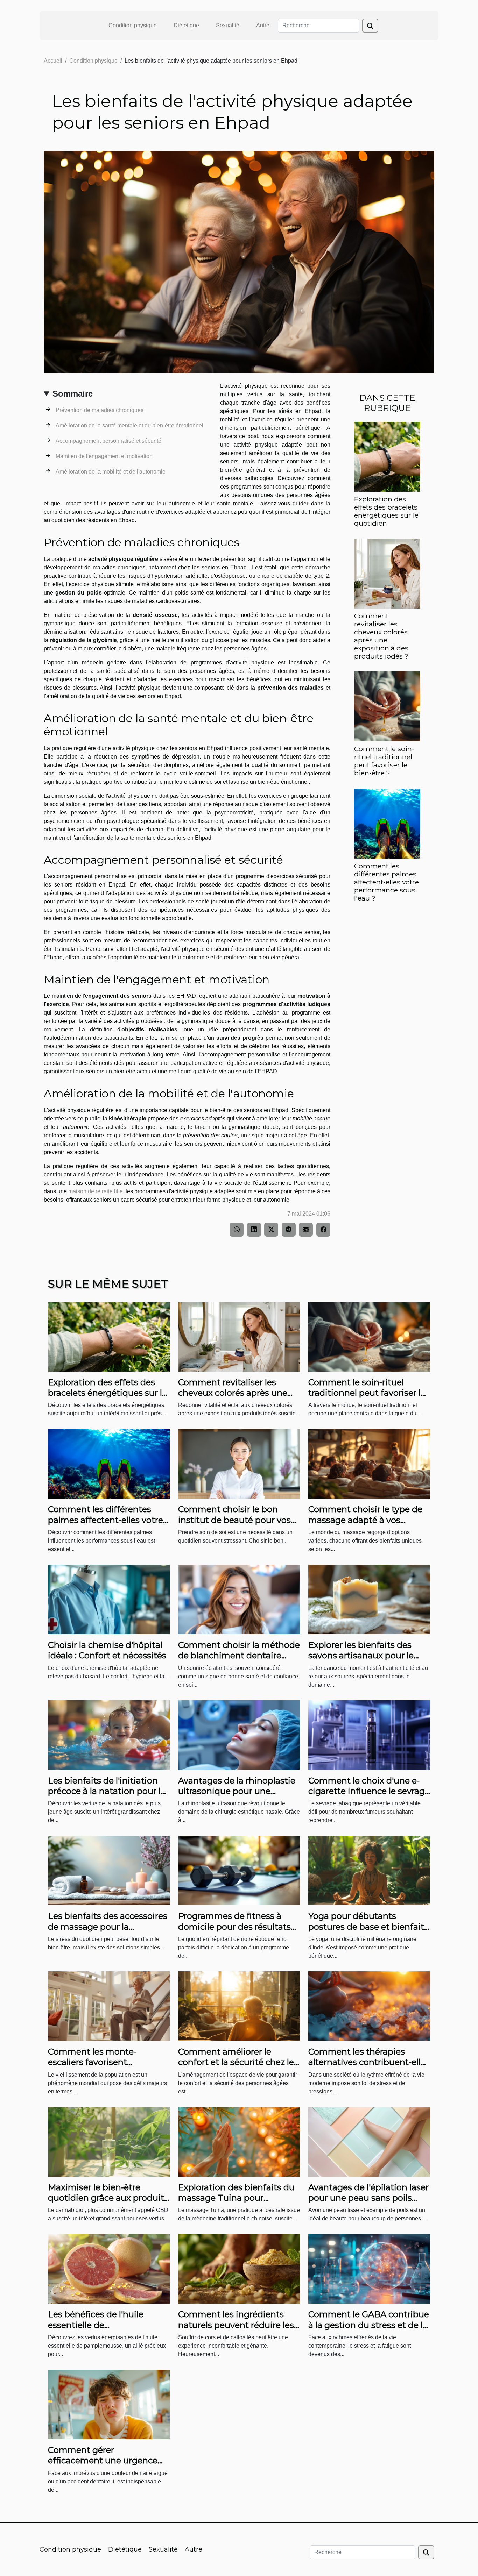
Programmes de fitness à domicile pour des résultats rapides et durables (234, 1927)
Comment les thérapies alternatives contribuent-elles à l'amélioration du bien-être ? (369, 2068)
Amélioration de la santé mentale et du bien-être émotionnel (129, 425)
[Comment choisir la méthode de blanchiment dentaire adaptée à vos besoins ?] (239, 1599)
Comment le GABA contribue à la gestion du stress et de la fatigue (369, 2325)
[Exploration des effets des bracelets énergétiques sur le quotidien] (387, 456)
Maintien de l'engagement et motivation (104, 456)
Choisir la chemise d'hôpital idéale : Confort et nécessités (107, 1650)
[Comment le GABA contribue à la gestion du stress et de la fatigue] (369, 2268)
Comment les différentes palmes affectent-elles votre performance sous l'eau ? (386, 882)
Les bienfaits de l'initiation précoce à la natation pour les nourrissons (109, 1791)
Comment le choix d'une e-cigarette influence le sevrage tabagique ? (369, 1791)
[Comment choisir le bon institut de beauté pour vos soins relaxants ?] (239, 1463)
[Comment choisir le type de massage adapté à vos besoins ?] (369, 1463)
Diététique (186, 25)
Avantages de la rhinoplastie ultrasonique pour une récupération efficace (237, 1791)
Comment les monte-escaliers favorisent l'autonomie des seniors (97, 2062)
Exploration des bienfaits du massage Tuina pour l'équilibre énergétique (236, 2198)
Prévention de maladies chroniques (100, 410)
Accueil (53, 61)
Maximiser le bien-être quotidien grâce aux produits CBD (108, 2198)
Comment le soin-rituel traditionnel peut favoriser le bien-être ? (384, 761)
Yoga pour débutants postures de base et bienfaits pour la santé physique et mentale (368, 1932)
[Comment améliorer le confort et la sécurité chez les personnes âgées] (239, 2006)
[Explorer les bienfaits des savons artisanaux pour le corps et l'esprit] (369, 1599)
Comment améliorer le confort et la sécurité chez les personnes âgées (238, 2062)
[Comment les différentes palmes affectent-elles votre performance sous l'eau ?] (387, 823)
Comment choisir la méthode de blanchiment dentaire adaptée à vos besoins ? (239, 1656)
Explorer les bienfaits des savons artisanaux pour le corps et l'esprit (361, 1656)
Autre (263, 25)
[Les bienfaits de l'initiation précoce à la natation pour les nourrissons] (109, 1734)
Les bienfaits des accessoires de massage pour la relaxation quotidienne (108, 1927)
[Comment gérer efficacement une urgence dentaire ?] (109, 2404)
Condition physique (133, 25)
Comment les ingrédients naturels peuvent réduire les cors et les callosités (236, 2325)
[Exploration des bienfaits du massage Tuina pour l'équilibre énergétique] (239, 2141)
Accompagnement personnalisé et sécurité (108, 441)
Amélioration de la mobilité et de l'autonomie (111, 472)
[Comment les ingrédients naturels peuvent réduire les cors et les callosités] (239, 2268)
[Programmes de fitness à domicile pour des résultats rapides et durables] (239, 1870)
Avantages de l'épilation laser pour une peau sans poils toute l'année (368, 2198)
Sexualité (228, 25)
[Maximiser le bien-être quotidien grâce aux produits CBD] (109, 2141)
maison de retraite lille (96, 1191)
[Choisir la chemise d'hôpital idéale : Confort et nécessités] (109, 1599)
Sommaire (73, 394)
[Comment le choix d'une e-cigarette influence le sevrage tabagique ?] (369, 1734)
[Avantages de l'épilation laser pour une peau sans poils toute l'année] (369, 2141)
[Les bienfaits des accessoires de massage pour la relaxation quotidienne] (109, 1870)
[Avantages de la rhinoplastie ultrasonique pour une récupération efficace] (239, 1734)
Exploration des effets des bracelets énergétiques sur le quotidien (386, 511)
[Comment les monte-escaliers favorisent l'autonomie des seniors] (109, 2006)
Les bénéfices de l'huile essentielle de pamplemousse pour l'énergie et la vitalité (96, 2330)
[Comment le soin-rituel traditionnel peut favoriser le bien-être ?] (387, 706)
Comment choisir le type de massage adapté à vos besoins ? (365, 1520)
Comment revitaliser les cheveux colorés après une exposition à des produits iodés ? (381, 636)
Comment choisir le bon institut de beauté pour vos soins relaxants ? (234, 1520)
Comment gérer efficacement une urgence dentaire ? (103, 2461)
